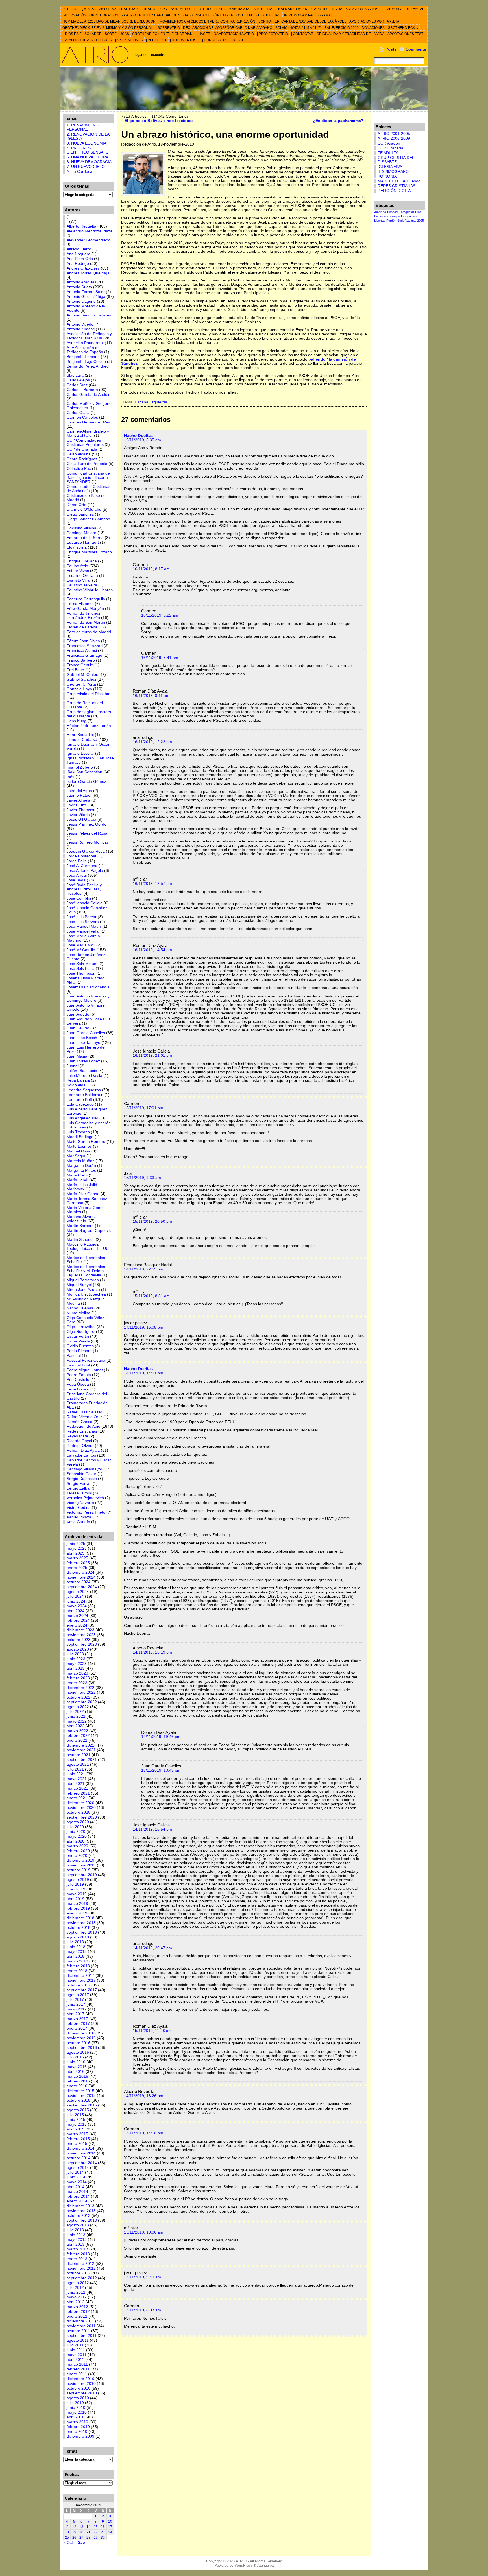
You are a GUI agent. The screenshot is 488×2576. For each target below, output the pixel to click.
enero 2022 (77, 1740)
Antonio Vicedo (80, 324)
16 (103, 2527)
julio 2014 (75, 2172)
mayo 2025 (77, 1548)
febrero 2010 (78, 2427)
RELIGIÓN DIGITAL (395, 191)
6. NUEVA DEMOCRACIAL (90, 162)
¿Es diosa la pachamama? (338, 121)
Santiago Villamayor (84, 1469)
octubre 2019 (79, 1870)
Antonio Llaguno (81, 301)
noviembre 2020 (81, 1808)
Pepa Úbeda (78, 1384)
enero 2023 (77, 1683)
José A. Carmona (82, 866)
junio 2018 (76, 1947)
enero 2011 (77, 2374)
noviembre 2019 (81, 1865)
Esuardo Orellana (82, 576)
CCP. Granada (390, 148)
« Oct (68, 2543)
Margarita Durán (81, 1166)
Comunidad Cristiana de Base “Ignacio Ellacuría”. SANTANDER (89, 478)
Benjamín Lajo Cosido (86, 362)
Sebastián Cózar (81, 1474)
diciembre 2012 (80, 2264)
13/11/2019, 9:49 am (142, 2277)
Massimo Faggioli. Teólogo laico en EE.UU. (88, 1246)
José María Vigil (81, 945)
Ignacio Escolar (80, 753)
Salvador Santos (81, 1455)
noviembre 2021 (81, 1750)
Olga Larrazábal (81, 1327)
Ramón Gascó (79, 1422)
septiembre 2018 (82, 1932)
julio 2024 (75, 1596)
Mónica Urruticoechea (86, 1294)
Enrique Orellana (82, 561)
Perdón (391, 221)
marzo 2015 (77, 2134)
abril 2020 (76, 1841)
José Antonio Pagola (85, 871)
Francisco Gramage (84, 655)
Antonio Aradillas (81, 282)
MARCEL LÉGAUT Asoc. (399, 181)
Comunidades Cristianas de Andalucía (89, 489)
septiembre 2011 (82, 2336)
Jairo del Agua (79, 791)
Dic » (81, 2543)
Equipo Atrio (77, 566)
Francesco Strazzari (85, 646)
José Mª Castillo (81, 950)
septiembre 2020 (82, 1817)
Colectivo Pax (79, 469)
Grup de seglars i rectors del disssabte (89, 714)
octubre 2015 (79, 2100)
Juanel (73, 1066)
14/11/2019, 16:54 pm (152, 1829)
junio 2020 (76, 1832)
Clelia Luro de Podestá (87, 464)
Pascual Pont (78, 1365)
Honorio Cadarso (82, 740)
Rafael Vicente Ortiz (84, 1417)
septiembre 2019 (82, 1875)
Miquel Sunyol (79, 1285)
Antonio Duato (79, 287)
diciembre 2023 (80, 1630)
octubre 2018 (79, 1928)
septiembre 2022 (82, 1702)
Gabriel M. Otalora (83, 675)
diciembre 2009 (80, 2436)
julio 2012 (75, 2288)
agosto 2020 (78, 1822)
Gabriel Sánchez (81, 679)
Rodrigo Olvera (80, 1446)
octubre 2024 (79, 1582)
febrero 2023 (78, 1678)
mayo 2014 (77, 2182)
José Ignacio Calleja (85, 903)
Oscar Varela (78, 1341)
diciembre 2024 (80, 1572)
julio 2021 (75, 1769)
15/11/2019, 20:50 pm (152, 1222)
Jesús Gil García (81, 819)
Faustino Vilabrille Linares (90, 590)
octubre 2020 (79, 1812)
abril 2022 (76, 1726)
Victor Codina (79, 1508)
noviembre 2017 (81, 1980)
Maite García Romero (86, 1142)
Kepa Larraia (78, 1080)
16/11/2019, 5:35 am (142, 440)
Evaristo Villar (79, 580)
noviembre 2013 (81, 2211)
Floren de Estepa (82, 627)
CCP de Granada (82, 449)
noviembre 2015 (81, 2096)
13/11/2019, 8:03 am (142, 2310)
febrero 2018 (78, 1966)
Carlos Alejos (78, 380)
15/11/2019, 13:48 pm (161, 1770)
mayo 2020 (77, 1836)
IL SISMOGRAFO (393, 172)
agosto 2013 (78, 2225)
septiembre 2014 (82, 2163)
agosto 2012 (78, 2283)
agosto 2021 (78, 1764)
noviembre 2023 (81, 1635)
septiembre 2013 (82, 2220)
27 (81, 2538)
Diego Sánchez (80, 514)
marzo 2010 (77, 2422)
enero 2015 (77, 2144)
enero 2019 (77, 1913)
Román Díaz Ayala (83, 1450)
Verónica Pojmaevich (85, 1498)
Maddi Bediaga (80, 1137)
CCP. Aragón (389, 143)
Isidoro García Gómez (86, 782)
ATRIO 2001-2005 (394, 134)
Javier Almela (79, 800)
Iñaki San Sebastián (84, 772)
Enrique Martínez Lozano (89, 552)
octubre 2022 (79, 1697)
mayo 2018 (77, 1952)
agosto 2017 (78, 1995)
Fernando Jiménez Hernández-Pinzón (83, 615)
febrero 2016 (78, 2081)
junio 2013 (76, 2235)
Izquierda (159, 402)
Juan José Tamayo (83, 1043)
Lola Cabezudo (80, 1104)
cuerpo (395, 216)
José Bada (76, 880)
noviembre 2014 (81, 2153)
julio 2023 (75, 1654)
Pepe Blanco (78, 1389)
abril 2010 (76, 2417)
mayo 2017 (77, 2009)
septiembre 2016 (82, 2048)
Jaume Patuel (79, 795)
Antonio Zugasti (81, 329)
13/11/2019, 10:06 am (144, 2232)
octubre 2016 (79, 2043)
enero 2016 (77, 2086)
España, (143, 402)
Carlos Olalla (78, 413)
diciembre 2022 (80, 1688)
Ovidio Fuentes (80, 1346)
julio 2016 (75, 2057)
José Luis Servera (83, 922)
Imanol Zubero (80, 767)
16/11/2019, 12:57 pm (152, 884)
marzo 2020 (77, 1846)
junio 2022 (76, 1716)
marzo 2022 (77, 1731)
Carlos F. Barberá (82, 390)
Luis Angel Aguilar (82, 1118)
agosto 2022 (78, 1707)
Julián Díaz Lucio (82, 1071)
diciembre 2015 (80, 2091)
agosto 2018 (78, 1937)
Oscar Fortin (78, 1336)
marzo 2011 (77, 2364)
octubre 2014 (79, 2158)
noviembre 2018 (81, 1923)
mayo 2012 (77, 2297)
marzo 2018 (77, 1961)
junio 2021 (76, 1774)
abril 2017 (76, 2014)
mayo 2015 (77, 2124)
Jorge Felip (77, 861)
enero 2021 (77, 1798)
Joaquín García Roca (86, 851)
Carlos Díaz (77, 385)
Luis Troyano (78, 1132)
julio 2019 (75, 1884)
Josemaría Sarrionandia (88, 987)
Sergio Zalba (78, 1488)
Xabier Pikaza (79, 1517)
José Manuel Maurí (84, 926)
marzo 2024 (77, 1616)
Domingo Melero (81, 533)
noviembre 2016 (81, 2038)
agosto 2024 (78, 1592)
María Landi (77, 1180)
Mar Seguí (76, 1156)
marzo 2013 (77, 2249)
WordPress (244, 2565)
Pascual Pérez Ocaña (86, 1360)
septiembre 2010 (82, 2393)
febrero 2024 (78, 1620)
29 (96, 2538)
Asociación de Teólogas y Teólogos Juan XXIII (89, 336)
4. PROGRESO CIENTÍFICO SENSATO (88, 150)
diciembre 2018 (80, 1918)
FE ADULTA (388, 153)
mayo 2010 (77, 2412)
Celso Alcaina (79, 454)
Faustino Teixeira (82, 585)
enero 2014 (77, 2201)
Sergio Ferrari (79, 1484)
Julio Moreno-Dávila (84, 1076)
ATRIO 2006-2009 (394, 138)
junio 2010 (76, 2408)
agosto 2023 (78, 1649)
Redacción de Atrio (83, 1426)
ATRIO (241, 2561)
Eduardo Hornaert (83, 543)
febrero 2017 (78, 2024)
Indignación (409, 216)
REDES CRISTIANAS (396, 186)
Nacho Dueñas (80, 1308)
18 (67, 2532)
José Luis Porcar (82, 917)
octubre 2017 (79, 1985)
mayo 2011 (77, 2355)
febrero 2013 (78, 2254)
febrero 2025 (78, 1563)
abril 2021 (76, 1784)
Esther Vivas (78, 571)
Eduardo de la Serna (85, 538)
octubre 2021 (79, 1755)
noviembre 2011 (81, 2326)
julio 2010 (75, 2403)
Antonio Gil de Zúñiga (86, 297)
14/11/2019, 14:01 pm (144, 1373)
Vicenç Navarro (80, 1503)
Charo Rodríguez (82, 459)
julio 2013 (75, 2230)
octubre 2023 (79, 1640)
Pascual (74, 1356)
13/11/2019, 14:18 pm (144, 2133)
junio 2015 (76, 2120)
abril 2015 (76, 2129)
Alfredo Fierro (79, 249)
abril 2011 (75, 2360)
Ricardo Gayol (79, 1441)
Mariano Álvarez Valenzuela (81, 1219)
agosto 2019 (78, 1880)
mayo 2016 (77, 2067)
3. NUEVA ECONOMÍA (87, 143)
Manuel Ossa (79, 1151)
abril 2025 (76, 1553)
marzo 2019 (77, 1904)
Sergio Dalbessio (82, 1479)
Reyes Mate (77, 1436)
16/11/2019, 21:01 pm (152, 1055)
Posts (391, 49)
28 (88, 2538)
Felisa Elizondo (80, 604)
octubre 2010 (79, 2388)
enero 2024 (77, 1625)
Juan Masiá (77, 1056)
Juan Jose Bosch (82, 1038)
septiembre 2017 (82, 1990)
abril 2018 (76, 1956)
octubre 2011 (78, 2331)
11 (67, 2527)
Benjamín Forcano (83, 357)
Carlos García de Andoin (89, 395)
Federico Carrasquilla (86, 599)
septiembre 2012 (82, 2278)
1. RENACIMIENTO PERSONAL (84, 127)
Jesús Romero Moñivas (88, 842)
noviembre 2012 (81, 2268)
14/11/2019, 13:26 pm (144, 2096)
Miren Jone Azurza (83, 1290)
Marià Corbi (77, 1175)
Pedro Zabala (79, 1375)
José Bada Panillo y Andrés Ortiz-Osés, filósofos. (84, 889)
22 (96, 2532)
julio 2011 (75, 2345)
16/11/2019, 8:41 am (160, 658)
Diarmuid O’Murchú (84, 509)
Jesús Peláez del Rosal (87, 833)
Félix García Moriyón (85, 609)
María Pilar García (83, 1194)
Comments (416, 49)
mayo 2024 (77, 1606)
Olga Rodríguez (81, 1332)
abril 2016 (76, 2072)
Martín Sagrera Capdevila (90, 1231)
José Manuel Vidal (83, 931)
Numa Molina (79, 1313)
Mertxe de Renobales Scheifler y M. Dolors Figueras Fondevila (86, 1271)
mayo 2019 (77, 1894)
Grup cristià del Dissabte (89, 694)
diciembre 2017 (80, 1976)
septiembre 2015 (82, 2105)
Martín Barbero (80, 1226)
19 (74, 2532)
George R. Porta (81, 684)
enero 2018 (77, 1971)
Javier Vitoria (78, 815)
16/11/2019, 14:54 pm (152, 950)
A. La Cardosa (79, 172)
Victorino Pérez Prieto (86, 1512)
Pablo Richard (79, 1351)
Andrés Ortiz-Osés (83, 268)
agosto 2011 (78, 2340)
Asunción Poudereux (85, 343)
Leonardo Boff (79, 1100)
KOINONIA (387, 176)
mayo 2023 (77, 1664)
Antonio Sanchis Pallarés (89, 315)
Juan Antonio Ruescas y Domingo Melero (88, 998)
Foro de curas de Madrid (89, 632)
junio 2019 (76, 1889)
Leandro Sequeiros (84, 1090)
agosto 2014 (78, 2168)
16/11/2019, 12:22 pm (152, 742)
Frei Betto (75, 670)
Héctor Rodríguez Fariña (89, 726)
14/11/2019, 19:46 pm (161, 1737)
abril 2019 (76, 1899)
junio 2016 (76, 2062)
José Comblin (79, 898)
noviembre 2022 (81, 1692)
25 (67, 2538)
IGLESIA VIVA (390, 167)
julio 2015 (75, 2115)
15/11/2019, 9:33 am (142, 1178)
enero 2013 (77, 2259)
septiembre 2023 (82, 1644)
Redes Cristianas (82, 1431)
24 (110, 2532)
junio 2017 (76, 2004)
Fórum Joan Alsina (83, 641)
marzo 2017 (77, 2019)
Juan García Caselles (86, 1033)
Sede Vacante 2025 (411, 221)
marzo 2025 (77, 1558)
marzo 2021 (77, 1788)
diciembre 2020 (80, 1803)
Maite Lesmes (79, 1146)
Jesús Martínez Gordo (87, 824)
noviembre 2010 (81, 2384)
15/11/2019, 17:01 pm (144, 1108)
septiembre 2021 (82, 1760)
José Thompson (81, 973)
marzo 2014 (77, 2192)
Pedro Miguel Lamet (85, 1370)
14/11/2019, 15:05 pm (144, 1327)
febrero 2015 (78, 2139)
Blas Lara (75, 375)
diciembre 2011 (80, 2321)
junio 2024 (76, 1601)
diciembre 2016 (80, 2033)
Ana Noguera (79, 254)
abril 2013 (76, 2244)
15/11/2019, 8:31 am (151, 1296)
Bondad (392, 212)
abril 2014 (76, 2187)
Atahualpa (265, 2565)
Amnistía (380, 212)
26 (74, 2538)
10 (110, 2522)
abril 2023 (76, 1668)
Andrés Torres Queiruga (88, 273)
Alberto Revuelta (81, 226)
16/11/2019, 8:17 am (151, 569)
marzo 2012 (77, 2307)
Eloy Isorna (77, 547)
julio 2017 (75, 2000)
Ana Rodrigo (78, 264)
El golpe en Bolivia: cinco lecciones (159, 121)
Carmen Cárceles (82, 417)
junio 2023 (76, 1659)
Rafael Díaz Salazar (84, 1412)
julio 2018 (75, 1942)
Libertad (380, 221)
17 (110, 2527)
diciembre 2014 (80, 2148)
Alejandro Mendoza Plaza (90, 231)
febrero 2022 (78, 1736)
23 (103, 2532)
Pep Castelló (78, 1380)
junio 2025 (76, 1544)
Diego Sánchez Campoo (88, 519)
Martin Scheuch (81, 1240)
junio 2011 (76, 2350)
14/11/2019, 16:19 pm (152, 1652)
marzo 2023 (77, 1673)
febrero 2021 (78, 1793)
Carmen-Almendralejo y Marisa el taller (88, 433)
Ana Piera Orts (80, 259)
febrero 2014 (78, 2196)
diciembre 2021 (80, 1745)
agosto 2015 (78, 2110)
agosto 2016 (78, 2052)
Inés (70, 777)
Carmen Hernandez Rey (88, 422)
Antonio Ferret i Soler (86, 292)
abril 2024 (76, 1611)
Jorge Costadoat (81, 856)
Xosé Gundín (78, 1522)
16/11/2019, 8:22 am (160, 615)
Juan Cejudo (78, 1028)
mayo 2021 (77, 1779)
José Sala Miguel (82, 964)
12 (74, 2527)
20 (81, 2532)
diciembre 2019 (80, 1860)
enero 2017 (77, 2028)
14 (88, 2527)
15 (96, 2527)
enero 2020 (77, 1856)
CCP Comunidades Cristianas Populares (85, 442)
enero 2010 (77, 2432)
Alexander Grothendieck (88, 240)
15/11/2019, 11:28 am (152, 2031)
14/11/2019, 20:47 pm (152, 1948)
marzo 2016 (77, 2076)
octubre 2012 (79, 2273)
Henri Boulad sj (80, 735)
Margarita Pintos (81, 1170)
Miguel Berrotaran (83, 1280)
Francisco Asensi (82, 651)
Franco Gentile (80, 665)
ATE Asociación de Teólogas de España (85, 350)
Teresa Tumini (79, 1493)
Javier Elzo (76, 805)
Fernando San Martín (86, 622)
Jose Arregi (77, 875)
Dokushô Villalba (81, 528)
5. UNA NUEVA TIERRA (88, 157)
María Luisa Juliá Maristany (82, 1187)
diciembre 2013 (80, 2206)
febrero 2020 (78, 1851)
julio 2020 (75, 1827)
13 (81, 2527)
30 (103, 2538)
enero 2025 (77, 1568)
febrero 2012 (78, 2312)
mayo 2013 (77, 2240)
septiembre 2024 (82, 1587)
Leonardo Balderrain (85, 1095)
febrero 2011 (78, 2369)
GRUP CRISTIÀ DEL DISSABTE (396, 160)
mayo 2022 (77, 1721)
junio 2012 (76, 2292)
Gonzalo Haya (79, 689)
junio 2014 (76, 2177)
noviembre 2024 (81, 1577)
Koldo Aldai (77, 1085)
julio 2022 (75, 1712)
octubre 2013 (79, 2216)
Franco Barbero (81, 660)
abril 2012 (76, 2302)
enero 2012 (77, 2316)
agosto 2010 (78, 2398)
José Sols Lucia (81, 969)
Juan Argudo (78, 1014)
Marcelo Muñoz (80, 1161)
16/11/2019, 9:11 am (151, 696)
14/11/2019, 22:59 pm (144, 1269)
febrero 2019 (78, 1908)
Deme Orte (77, 505)
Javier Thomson (81, 810)
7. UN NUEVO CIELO (86, 167)
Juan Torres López (83, 1061)
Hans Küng (77, 721)
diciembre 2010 (80, 2379)
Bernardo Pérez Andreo (88, 366)
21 (88, 2532)
